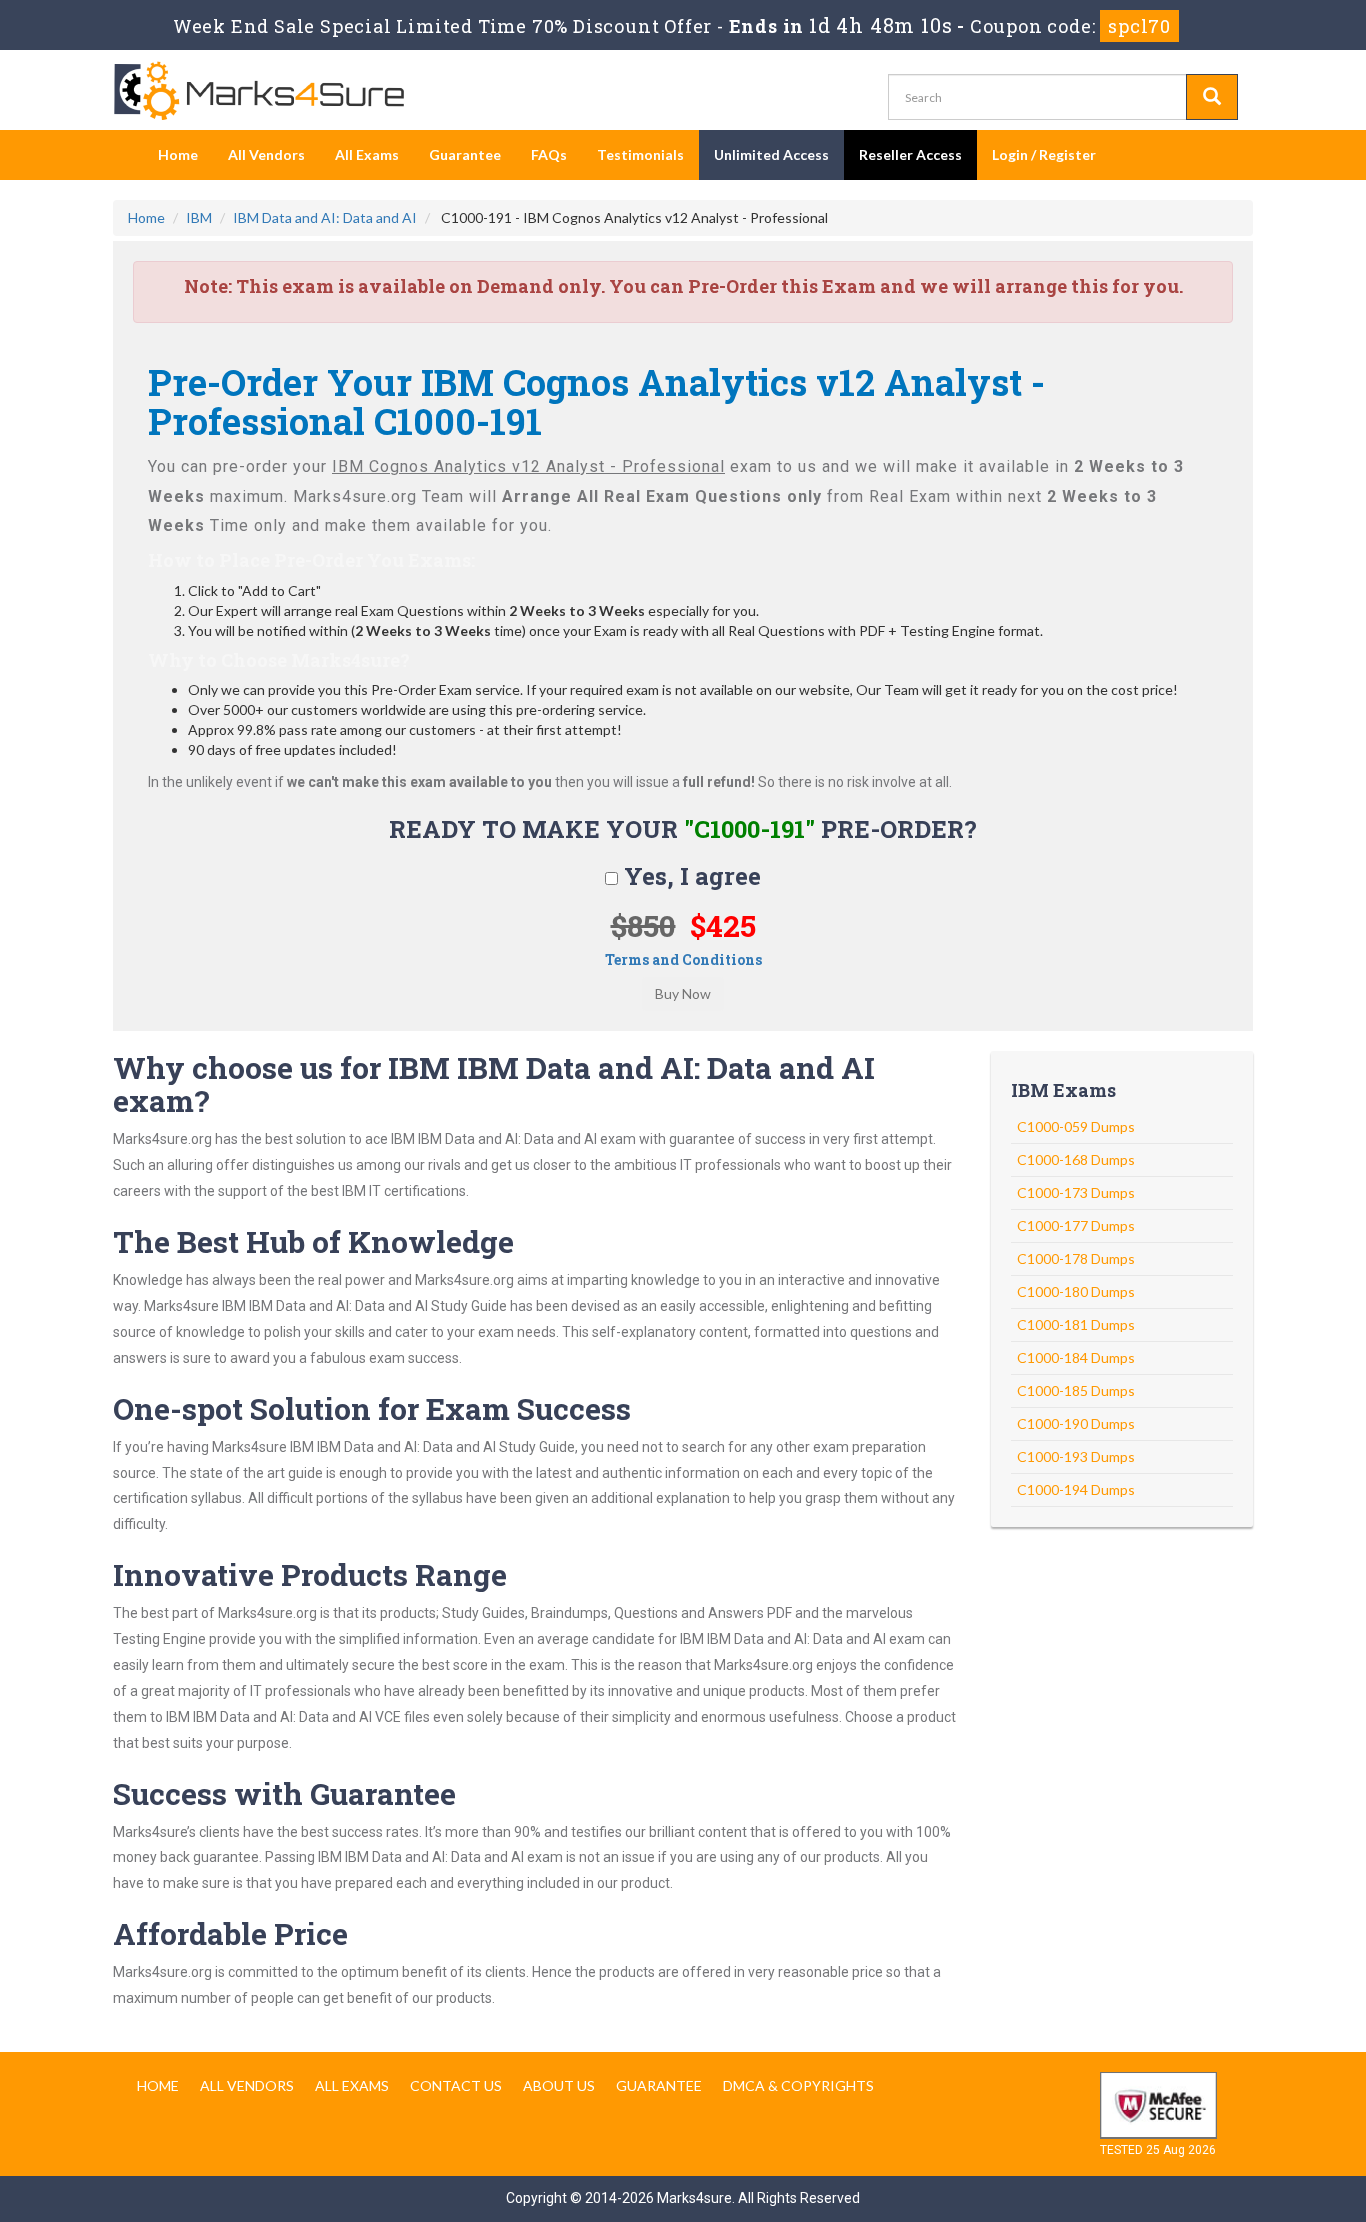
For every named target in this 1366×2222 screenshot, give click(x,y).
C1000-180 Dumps (1076, 1291)
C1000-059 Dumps (1076, 1126)
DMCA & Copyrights (798, 2085)
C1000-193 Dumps (1076, 1456)
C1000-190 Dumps (1076, 1423)
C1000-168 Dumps (1076, 1159)
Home (178, 154)
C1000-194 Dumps (1076, 1489)
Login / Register (1044, 154)
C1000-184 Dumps (1076, 1357)
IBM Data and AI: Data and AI (325, 217)
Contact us (456, 2085)
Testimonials (640, 154)
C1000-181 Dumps (1076, 1324)
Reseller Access (910, 154)
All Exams (367, 154)
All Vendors (266, 154)
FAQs (549, 154)
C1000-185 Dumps (1076, 1390)
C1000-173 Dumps (1076, 1192)
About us (559, 2085)
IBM (199, 217)
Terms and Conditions (683, 959)
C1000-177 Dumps (1076, 1225)
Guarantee (465, 154)
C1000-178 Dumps (1076, 1258)
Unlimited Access (771, 154)
